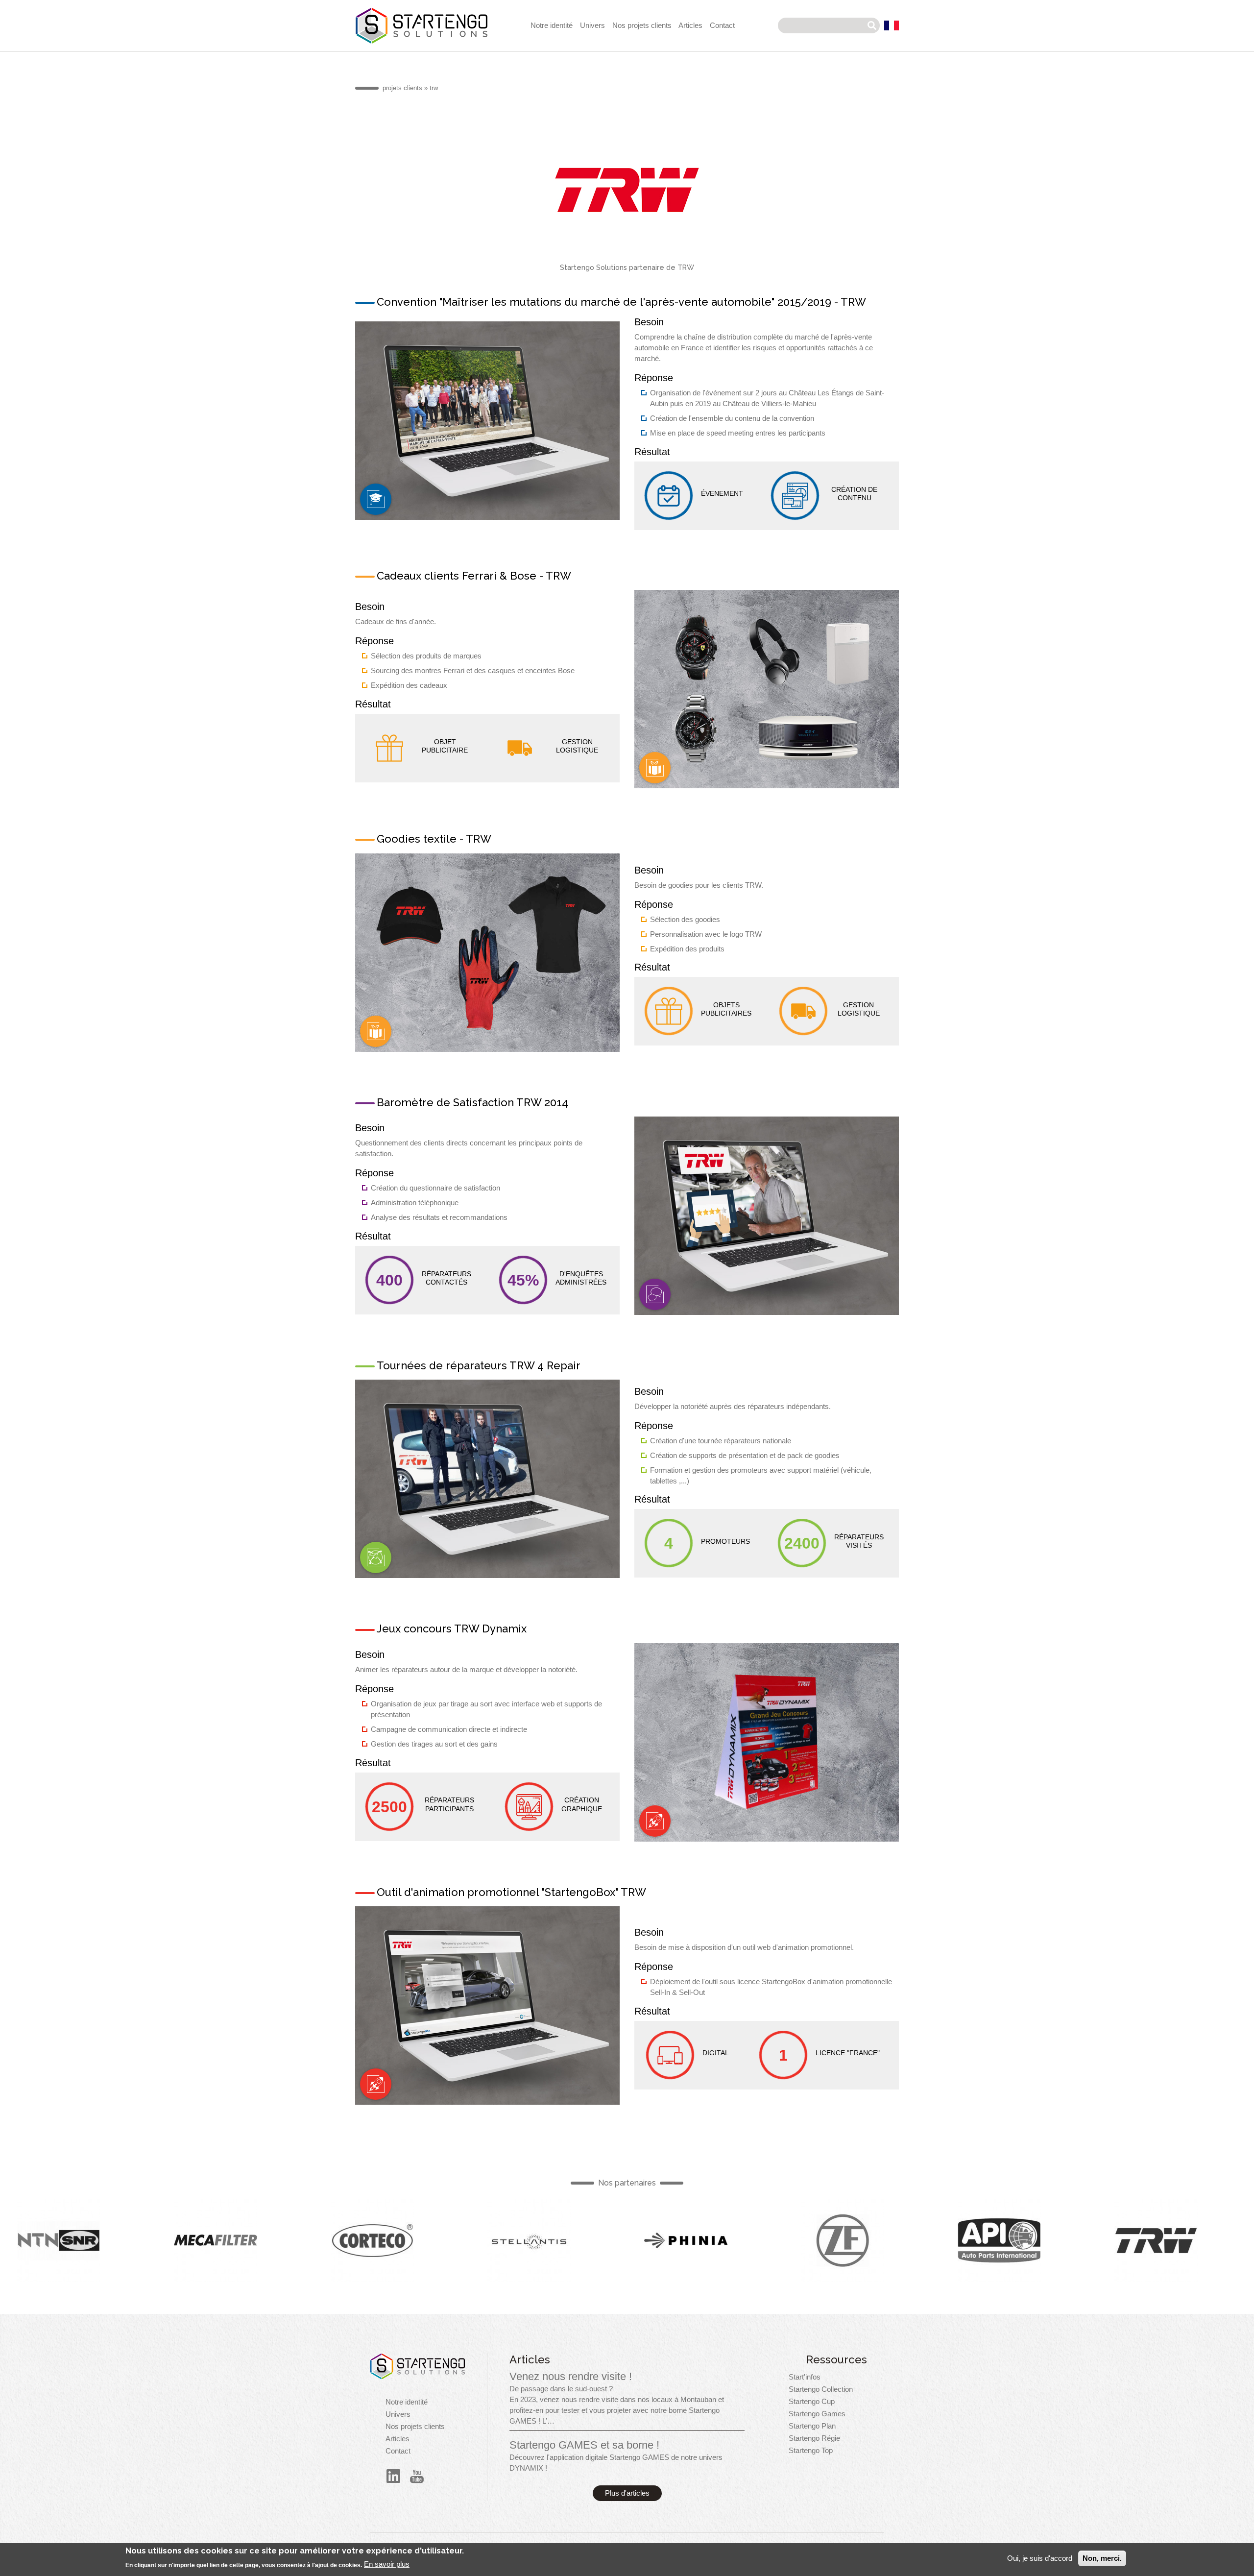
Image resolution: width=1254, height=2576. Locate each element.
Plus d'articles (627, 2493)
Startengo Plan (812, 2426)
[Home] (417, 2366)
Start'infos (805, 2377)
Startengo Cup (812, 2402)
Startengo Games (817, 2414)
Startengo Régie (814, 2438)
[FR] (892, 25)
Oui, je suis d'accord (1040, 2558)
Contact (722, 25)
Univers (592, 25)
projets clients (402, 88)
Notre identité (552, 25)
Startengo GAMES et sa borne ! (584, 2445)
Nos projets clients (642, 25)
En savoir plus (387, 2564)
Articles (690, 25)
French (376, 499)
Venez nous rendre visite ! (571, 2376)
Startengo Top (811, 2451)
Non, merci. (1102, 2558)
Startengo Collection (821, 2389)
